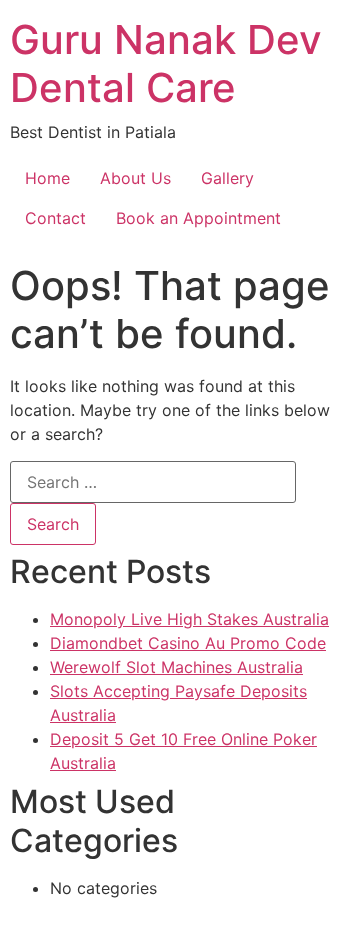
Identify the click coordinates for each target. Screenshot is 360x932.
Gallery (227, 178)
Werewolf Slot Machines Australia (176, 667)
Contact (55, 218)
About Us (135, 178)
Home (47, 178)
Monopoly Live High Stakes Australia (189, 619)
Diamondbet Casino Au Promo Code (188, 643)
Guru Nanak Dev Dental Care (166, 63)
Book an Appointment (198, 218)
